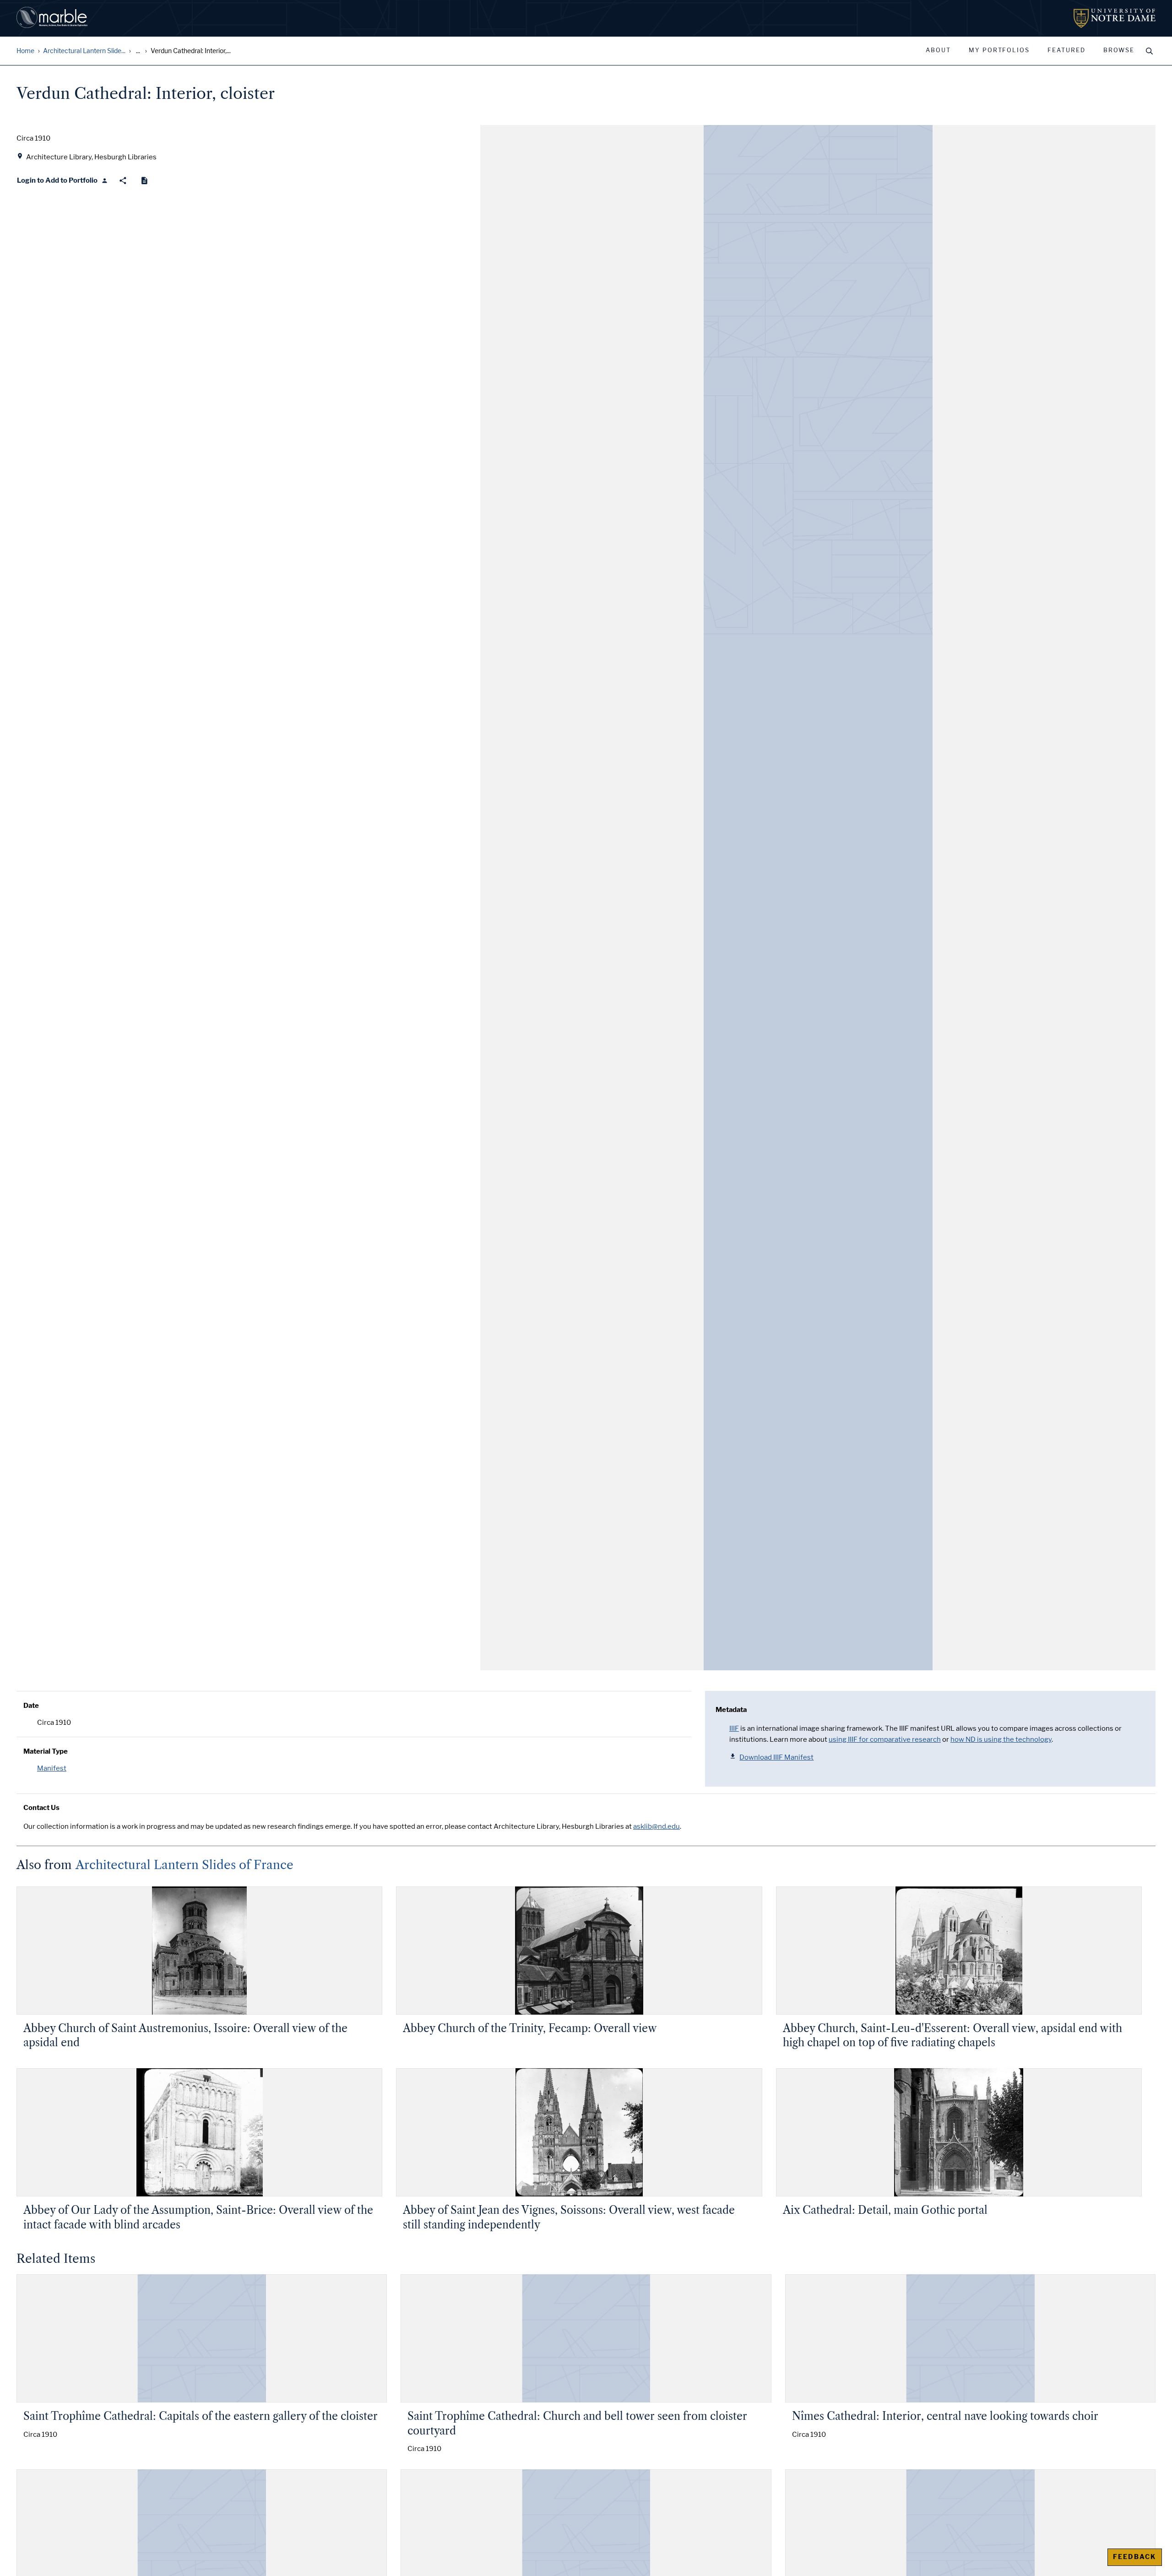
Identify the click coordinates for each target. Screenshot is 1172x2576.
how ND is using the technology (1001, 1739)
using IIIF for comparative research (885, 1739)
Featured (1066, 50)
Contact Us (41, 1808)
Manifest (52, 1768)
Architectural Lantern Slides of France (184, 1865)
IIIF (734, 1728)
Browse (1119, 50)
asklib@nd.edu (657, 1826)
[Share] (123, 181)
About (938, 50)
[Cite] (144, 181)
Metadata (731, 1710)
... (138, 51)
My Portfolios (999, 50)
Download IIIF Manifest (776, 1757)
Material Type (46, 1751)
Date (31, 1706)
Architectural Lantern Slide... (84, 51)
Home (25, 51)
